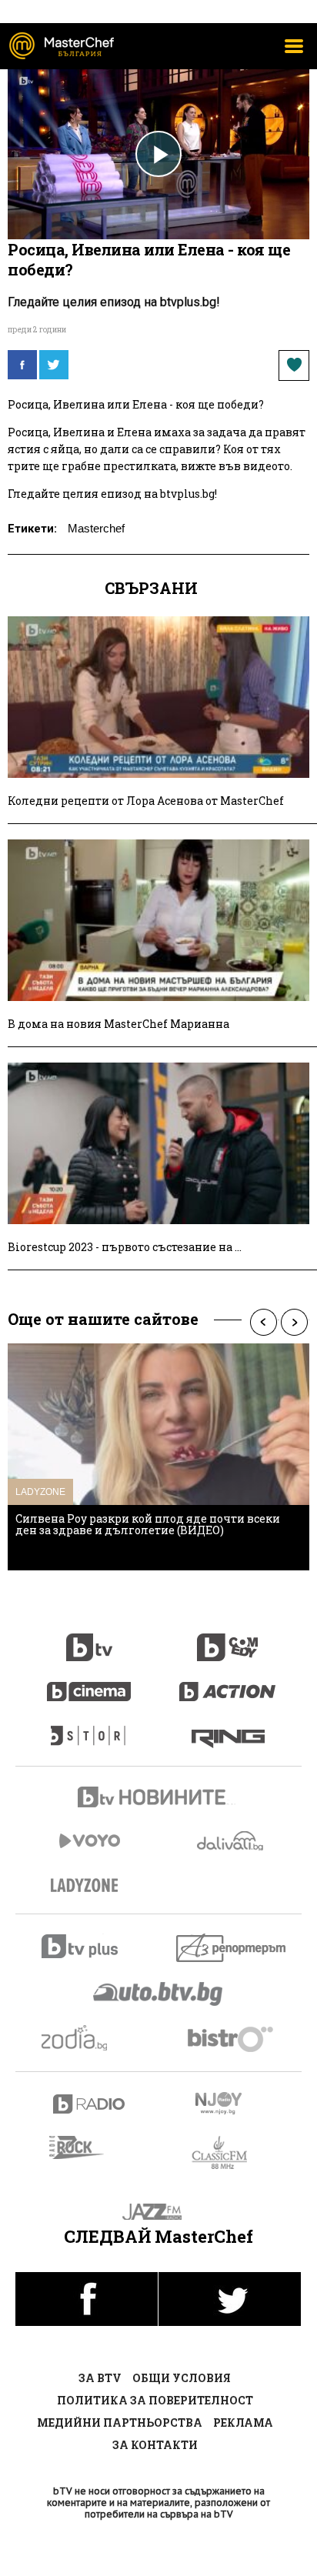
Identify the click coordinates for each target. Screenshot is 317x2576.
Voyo (89, 1841)
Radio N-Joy (232, 2103)
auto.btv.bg (158, 1994)
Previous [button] (263, 1322)
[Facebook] (22, 365)
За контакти (155, 2445)
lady (89, 1728)
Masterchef (96, 528)
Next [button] (294, 1322)
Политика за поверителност (155, 2400)
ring (228, 1728)
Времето (232, 1841)
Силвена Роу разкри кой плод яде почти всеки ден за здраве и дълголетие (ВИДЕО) (148, 1524)
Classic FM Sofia (228, 2153)
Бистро (232, 2039)
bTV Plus (90, 1946)
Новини (158, 1799)
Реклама (243, 2423)
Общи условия (182, 2378)
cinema (89, 1683)
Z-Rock (86, 2147)
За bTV (100, 2378)
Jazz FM (159, 2212)
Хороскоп (90, 2038)
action (228, 1683)
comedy (228, 1639)
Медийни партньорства (120, 2423)
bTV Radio (90, 2104)
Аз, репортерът (232, 1948)
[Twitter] (54, 365)
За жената (89, 1886)
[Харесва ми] (294, 365)
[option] (158, 1457)
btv (89, 1639)
